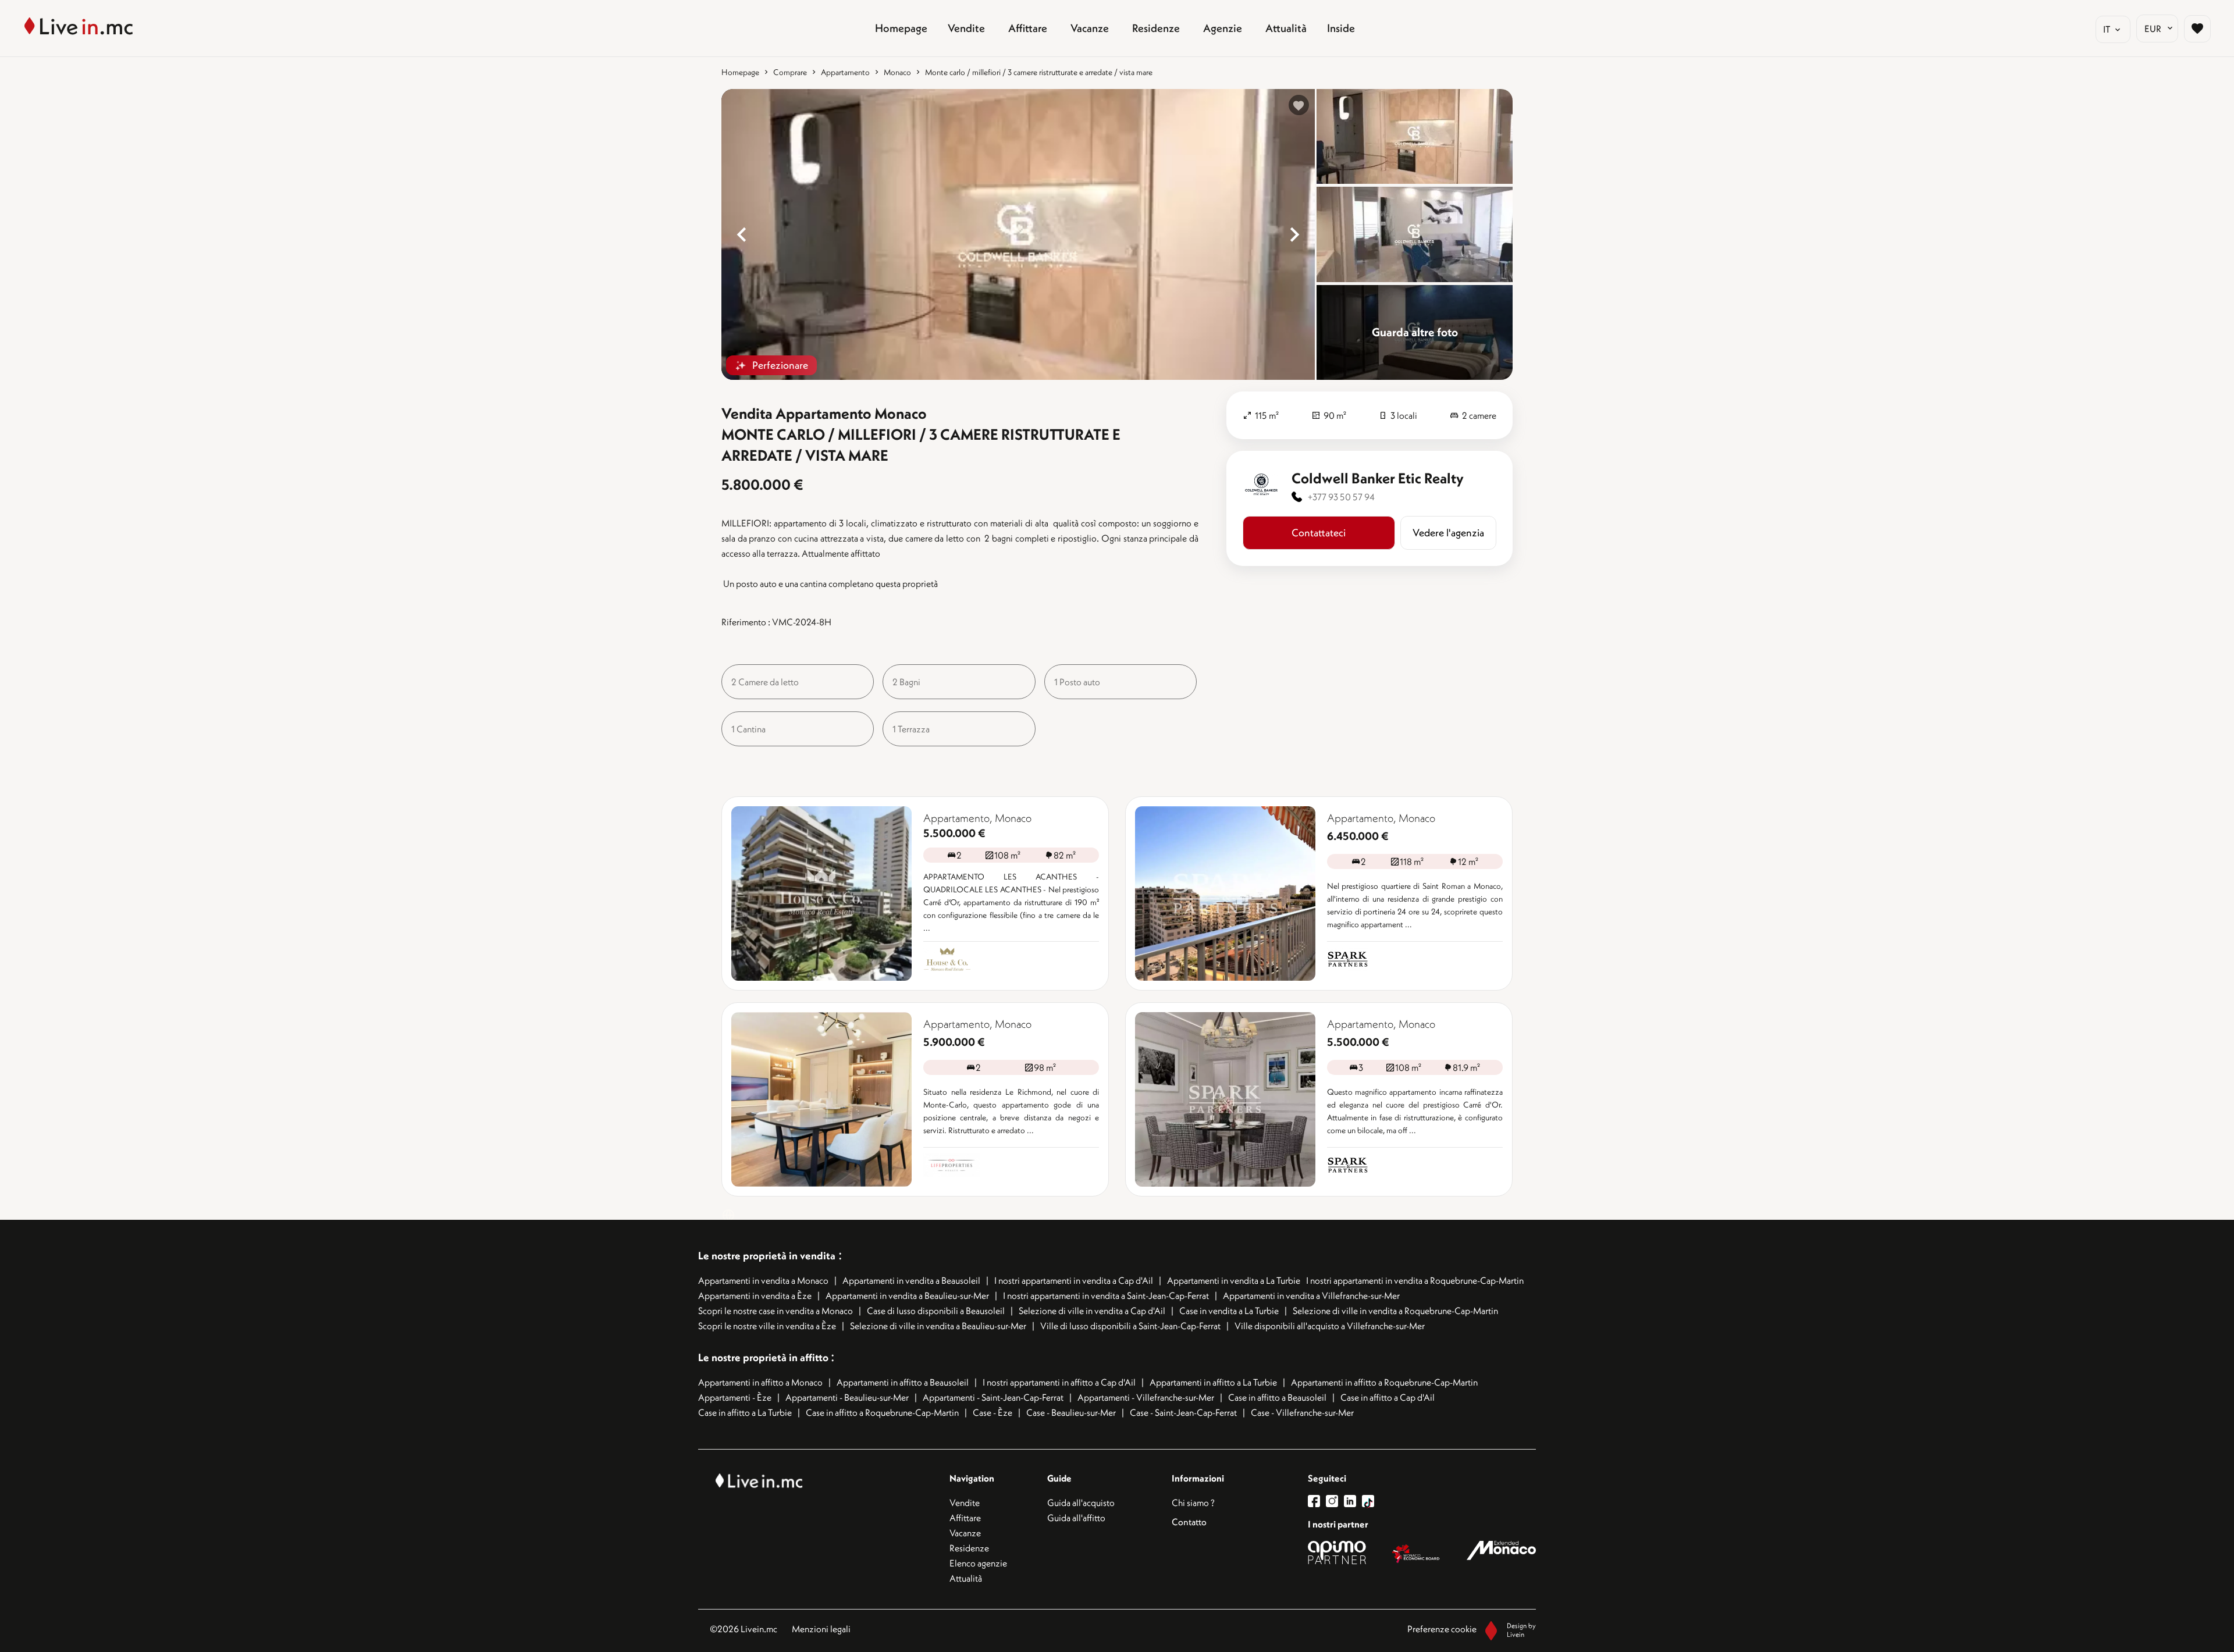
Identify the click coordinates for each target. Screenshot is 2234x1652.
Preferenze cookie (1442, 1629)
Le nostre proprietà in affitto (764, 1357)
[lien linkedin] (1353, 1501)
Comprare (790, 72)
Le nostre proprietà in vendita (767, 1256)
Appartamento (845, 72)
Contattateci (1319, 533)
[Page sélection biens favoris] (2197, 29)
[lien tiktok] (1368, 1501)
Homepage (740, 72)
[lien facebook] (1317, 1501)
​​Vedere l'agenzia (1448, 533)
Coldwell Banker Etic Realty (1378, 478)
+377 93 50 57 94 (1341, 497)
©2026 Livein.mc (744, 1629)
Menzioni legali (821, 1629)
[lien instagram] (1335, 1501)
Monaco (897, 72)
